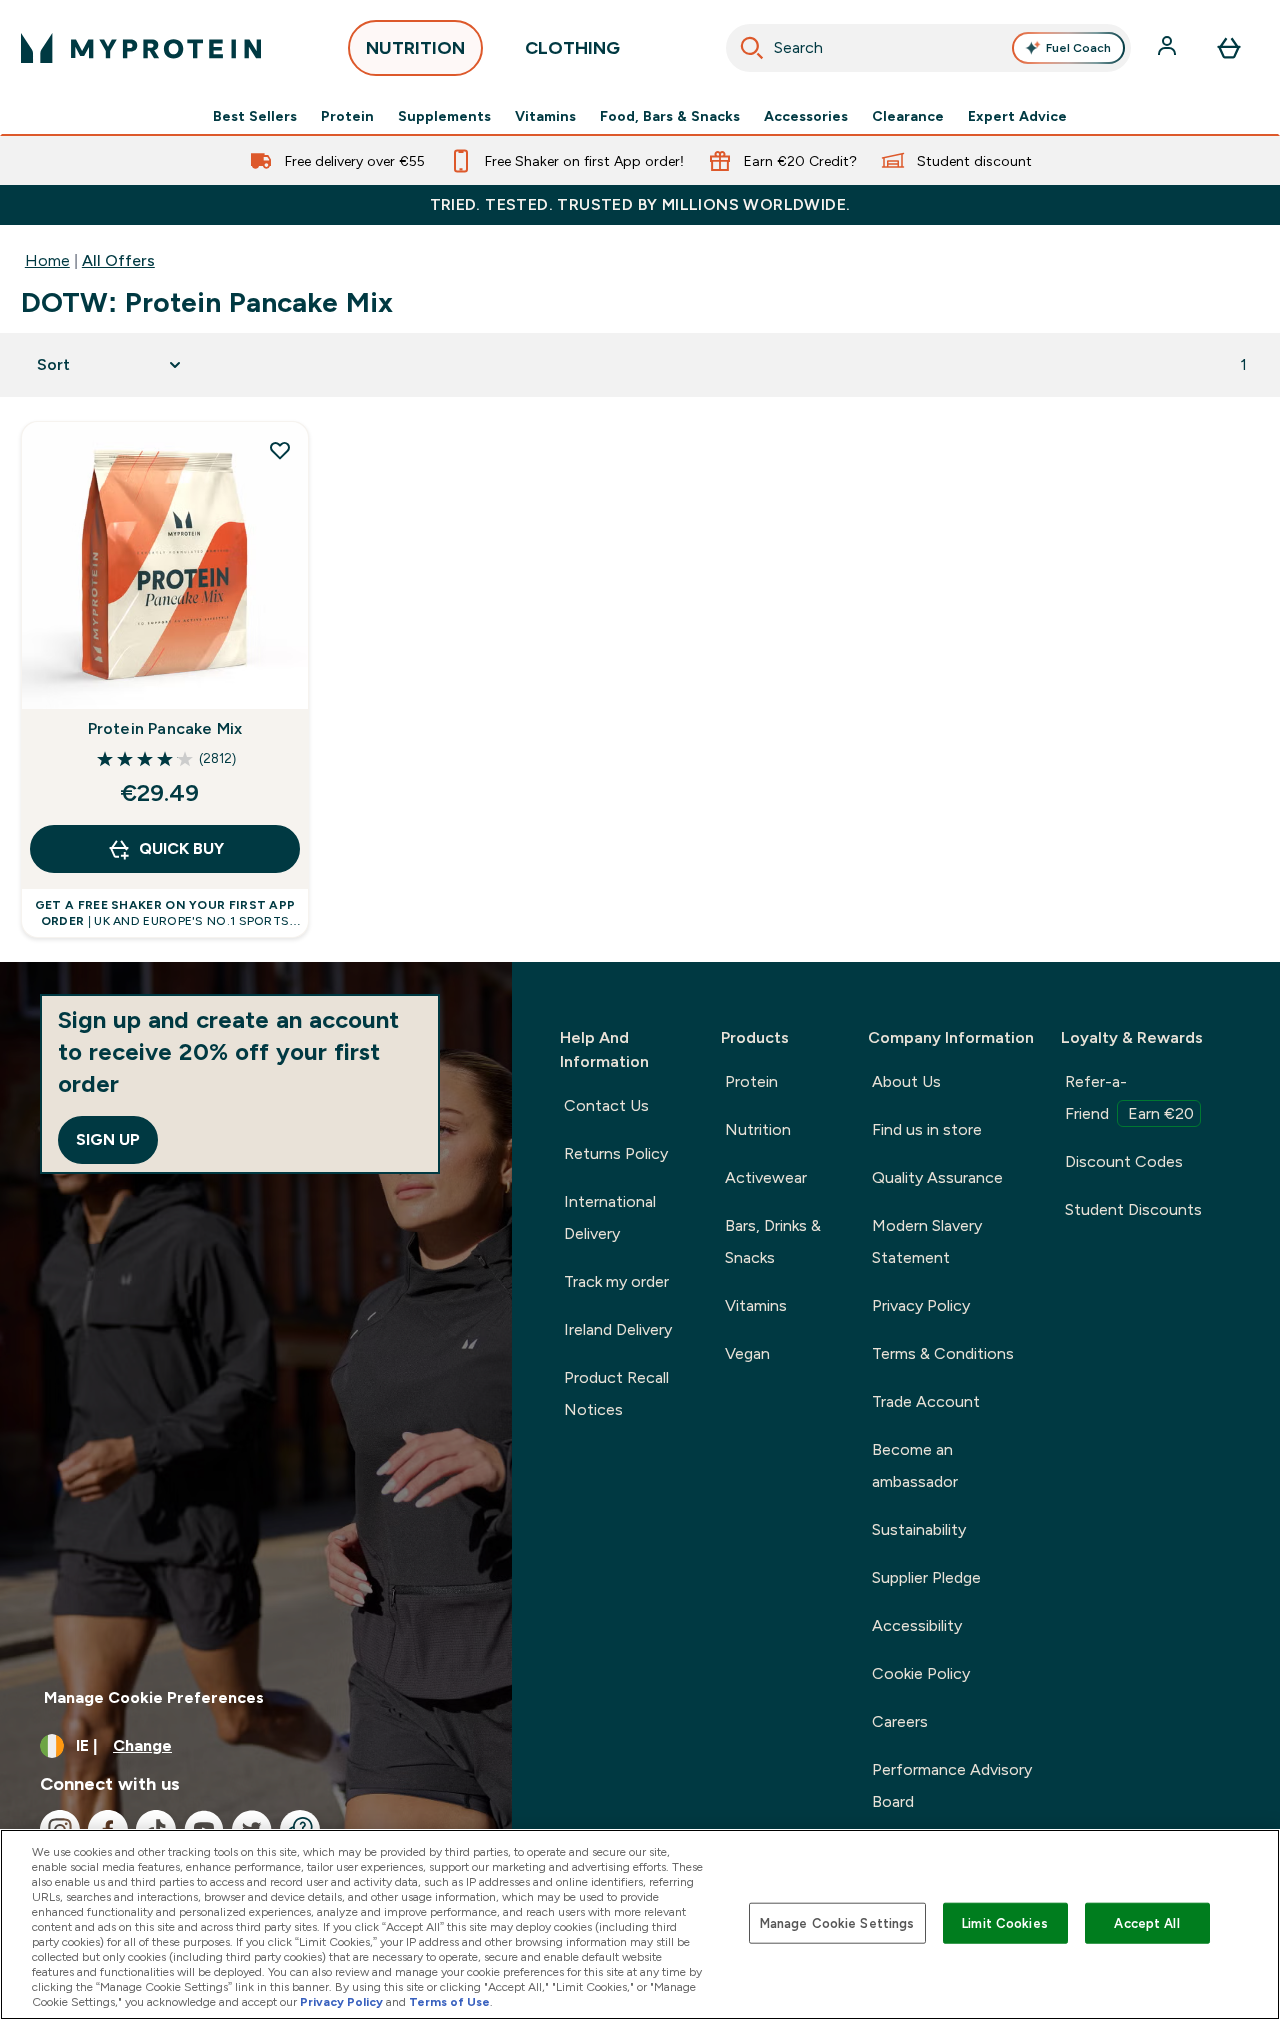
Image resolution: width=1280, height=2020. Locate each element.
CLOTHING (572, 48)
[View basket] (1229, 48)
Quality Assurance (937, 1177)
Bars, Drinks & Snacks (773, 1241)
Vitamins (545, 116)
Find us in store (927, 1129)
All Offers (118, 260)
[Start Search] (752, 48)
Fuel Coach (1078, 48)
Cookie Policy (921, 1673)
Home (47, 260)
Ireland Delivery (618, 1329)
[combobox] (929, 48)
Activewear (766, 1177)
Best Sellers (255, 116)
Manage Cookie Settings (837, 1922)
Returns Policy (616, 1153)
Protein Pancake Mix (165, 728)
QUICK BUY (181, 848)
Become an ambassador (915, 1465)
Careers (900, 1721)
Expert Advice (1017, 116)
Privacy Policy (921, 1305)
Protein (347, 116)
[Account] (1169, 48)
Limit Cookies (1005, 1922)
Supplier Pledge (926, 1577)
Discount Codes (1124, 1161)
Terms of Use (449, 2002)
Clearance (908, 116)
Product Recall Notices (616, 1393)
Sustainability (919, 1529)
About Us (906, 1081)
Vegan (747, 1353)
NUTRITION (415, 48)
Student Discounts (1133, 1209)
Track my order (616, 1281)
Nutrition (758, 1129)
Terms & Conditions (943, 1353)
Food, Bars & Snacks (670, 116)
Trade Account (926, 1401)
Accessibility (917, 1625)
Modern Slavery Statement (927, 1241)
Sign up (108, 1139)
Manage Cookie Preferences (154, 1697)
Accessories (806, 116)
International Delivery (610, 1217)
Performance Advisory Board (952, 1785)
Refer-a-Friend (1129, 1097)
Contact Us (606, 1105)
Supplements (444, 116)
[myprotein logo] (141, 48)
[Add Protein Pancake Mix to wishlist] (280, 450)
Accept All (1146, 1922)
